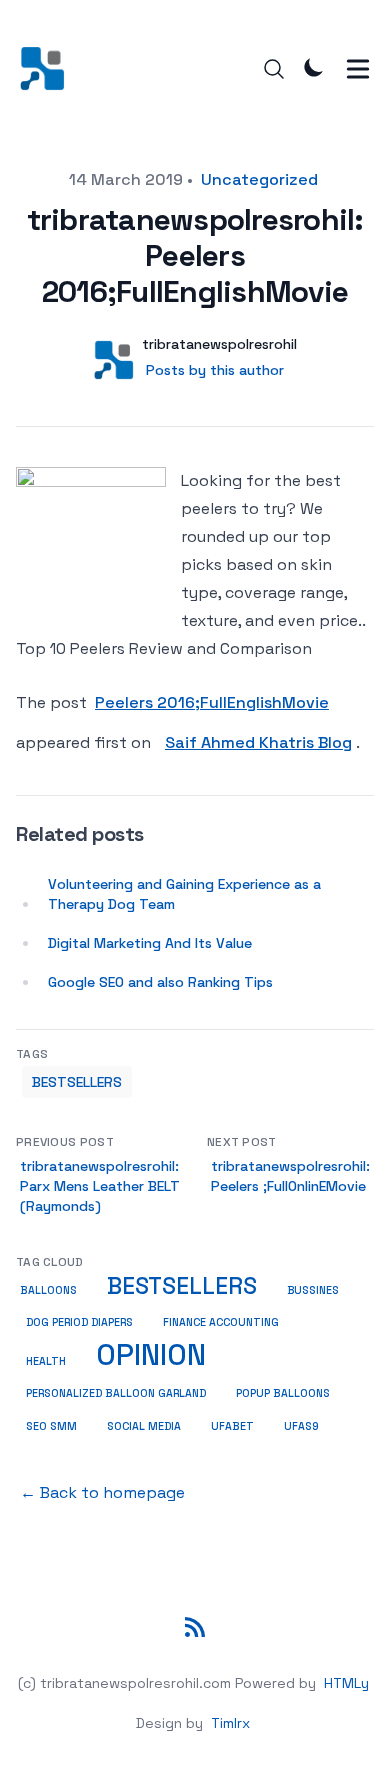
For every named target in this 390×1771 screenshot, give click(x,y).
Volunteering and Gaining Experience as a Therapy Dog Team (184, 894)
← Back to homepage (102, 1492)
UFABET (232, 1426)
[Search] (274, 69)
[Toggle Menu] (358, 69)
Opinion (151, 1355)
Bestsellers (77, 1082)
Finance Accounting (221, 1322)
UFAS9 (301, 1426)
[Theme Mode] (314, 67)
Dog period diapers (79, 1322)
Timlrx (230, 1723)
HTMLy (346, 1683)
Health (46, 1361)
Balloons (48, 1290)
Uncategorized (259, 179)
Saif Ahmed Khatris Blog (258, 742)
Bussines (313, 1290)
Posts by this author (215, 370)
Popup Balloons (283, 1393)
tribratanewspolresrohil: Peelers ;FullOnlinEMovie (290, 1176)
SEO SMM (51, 1426)
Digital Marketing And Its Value (150, 943)
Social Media (144, 1426)
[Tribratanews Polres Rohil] (48, 68)
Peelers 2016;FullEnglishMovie (212, 702)
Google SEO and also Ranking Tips (160, 982)
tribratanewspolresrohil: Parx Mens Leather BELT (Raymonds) (100, 1186)
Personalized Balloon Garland (116, 1393)
